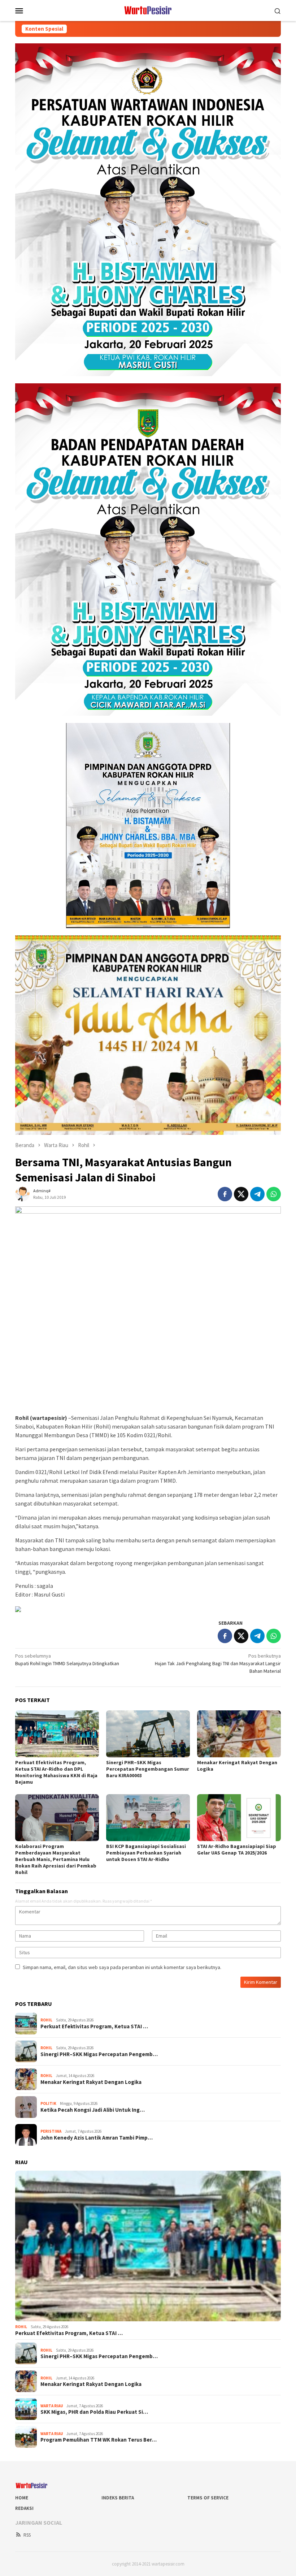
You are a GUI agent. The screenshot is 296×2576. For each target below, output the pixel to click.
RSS (27, 2535)
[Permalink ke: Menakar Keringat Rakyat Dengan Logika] (239, 1734)
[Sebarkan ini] (225, 1194)
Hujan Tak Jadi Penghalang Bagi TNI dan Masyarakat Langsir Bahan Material (218, 1663)
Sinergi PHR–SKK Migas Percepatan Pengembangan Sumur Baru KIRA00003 (148, 1769)
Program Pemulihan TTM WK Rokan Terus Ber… (99, 2440)
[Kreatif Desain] (18, 1608)
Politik (48, 2103)
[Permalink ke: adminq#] (22, 1194)
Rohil (46, 2020)
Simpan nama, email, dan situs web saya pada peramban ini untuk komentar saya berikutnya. (122, 1967)
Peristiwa (51, 2131)
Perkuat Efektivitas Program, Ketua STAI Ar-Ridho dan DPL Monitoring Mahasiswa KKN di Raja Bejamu (56, 1772)
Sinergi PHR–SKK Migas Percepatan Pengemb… (99, 2054)
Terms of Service (208, 2498)
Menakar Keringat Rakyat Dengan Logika (91, 2082)
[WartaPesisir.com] (148, 10)
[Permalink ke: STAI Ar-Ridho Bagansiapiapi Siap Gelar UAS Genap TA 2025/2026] (239, 1818)
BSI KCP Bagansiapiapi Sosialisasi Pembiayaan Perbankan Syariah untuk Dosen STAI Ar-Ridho (146, 1853)
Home (22, 2498)
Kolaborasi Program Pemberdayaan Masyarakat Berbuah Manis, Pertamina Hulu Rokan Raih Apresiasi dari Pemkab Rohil (56, 1859)
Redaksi (24, 2508)
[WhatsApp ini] (274, 1194)
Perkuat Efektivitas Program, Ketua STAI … (94, 2026)
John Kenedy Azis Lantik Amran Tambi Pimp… (97, 2138)
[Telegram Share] (257, 1194)
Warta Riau (52, 2406)
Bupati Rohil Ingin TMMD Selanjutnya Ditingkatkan (67, 1660)
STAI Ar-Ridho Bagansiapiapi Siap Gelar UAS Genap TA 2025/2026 (237, 1849)
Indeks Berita (118, 2498)
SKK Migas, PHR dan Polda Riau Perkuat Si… (94, 2412)
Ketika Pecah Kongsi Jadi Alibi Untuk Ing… (93, 2110)
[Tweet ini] (241, 1194)
